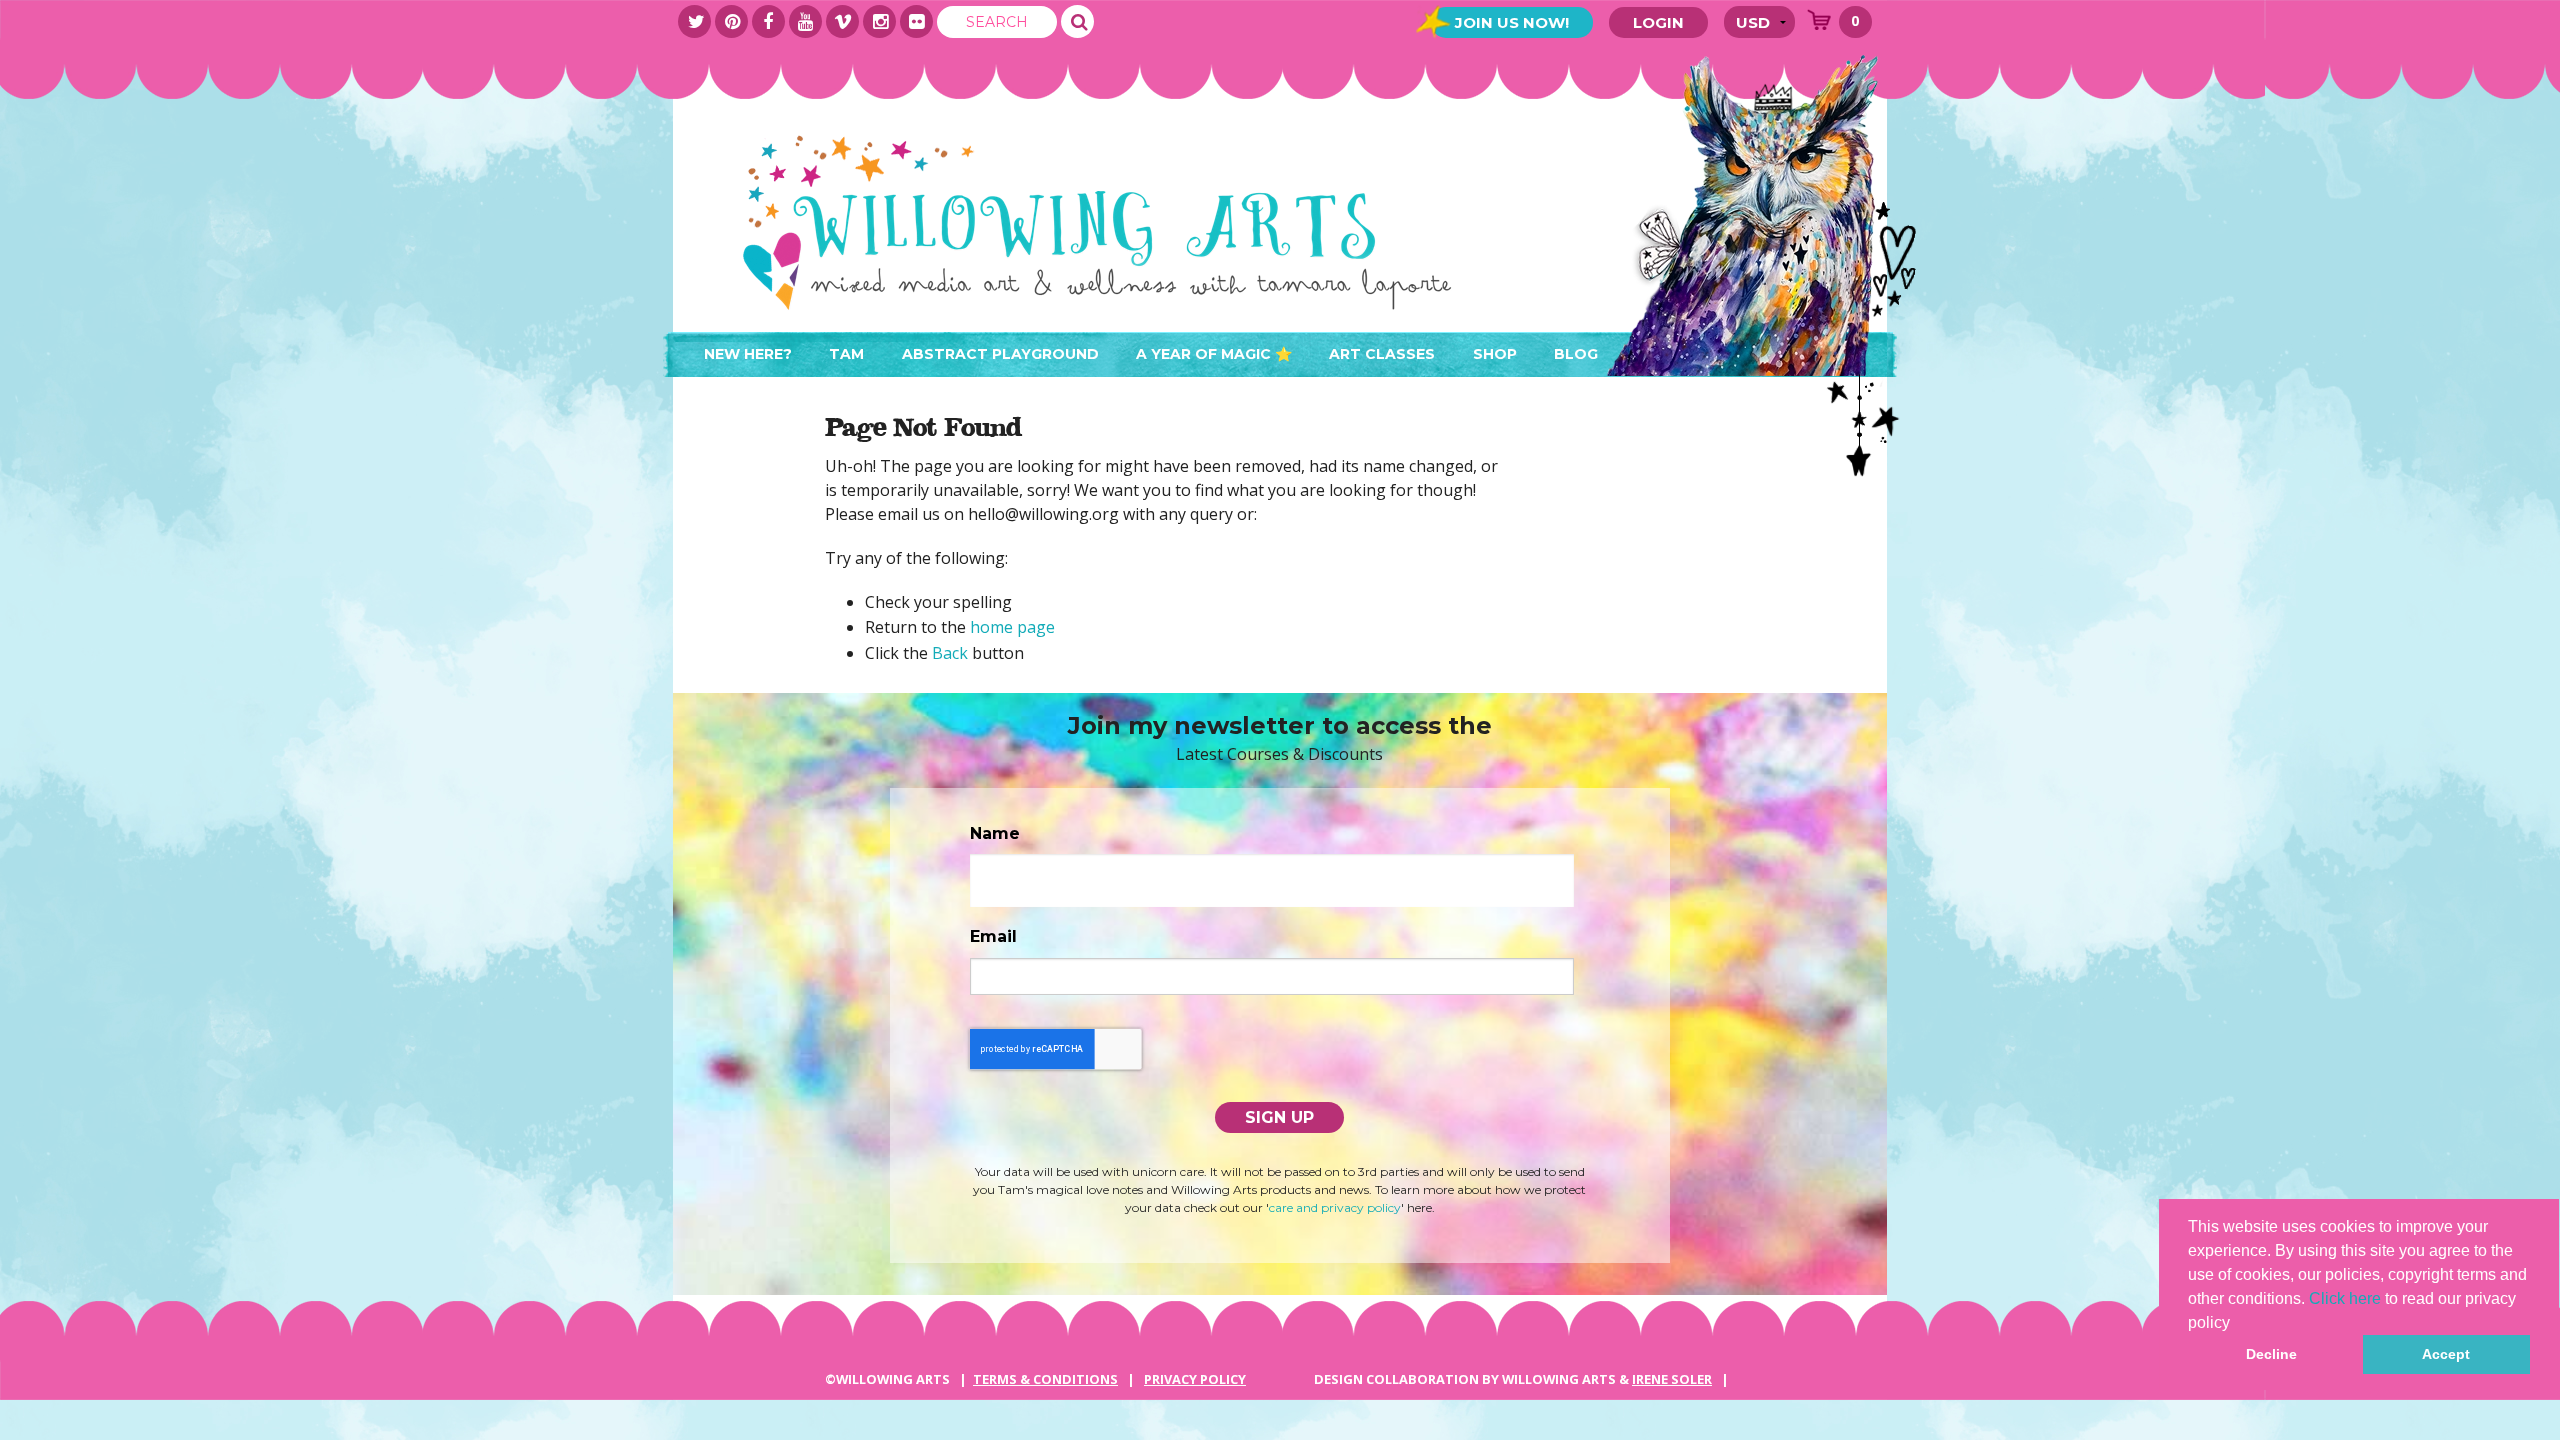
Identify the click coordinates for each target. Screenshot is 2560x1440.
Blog (1576, 354)
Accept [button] (2446, 1354)
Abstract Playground (1000, 354)
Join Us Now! (1512, 22)
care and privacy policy (1335, 1207)
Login (1658, 22)
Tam (846, 354)
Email (993, 936)
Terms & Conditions (1045, 1379)
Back (950, 653)
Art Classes (1382, 354)
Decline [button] (2271, 1354)
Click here (2345, 1298)
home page (1012, 627)
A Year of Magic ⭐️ (1214, 354)
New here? (748, 354)
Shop (1495, 354)
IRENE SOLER (1672, 1379)
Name (995, 833)
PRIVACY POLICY (1195, 1379)
